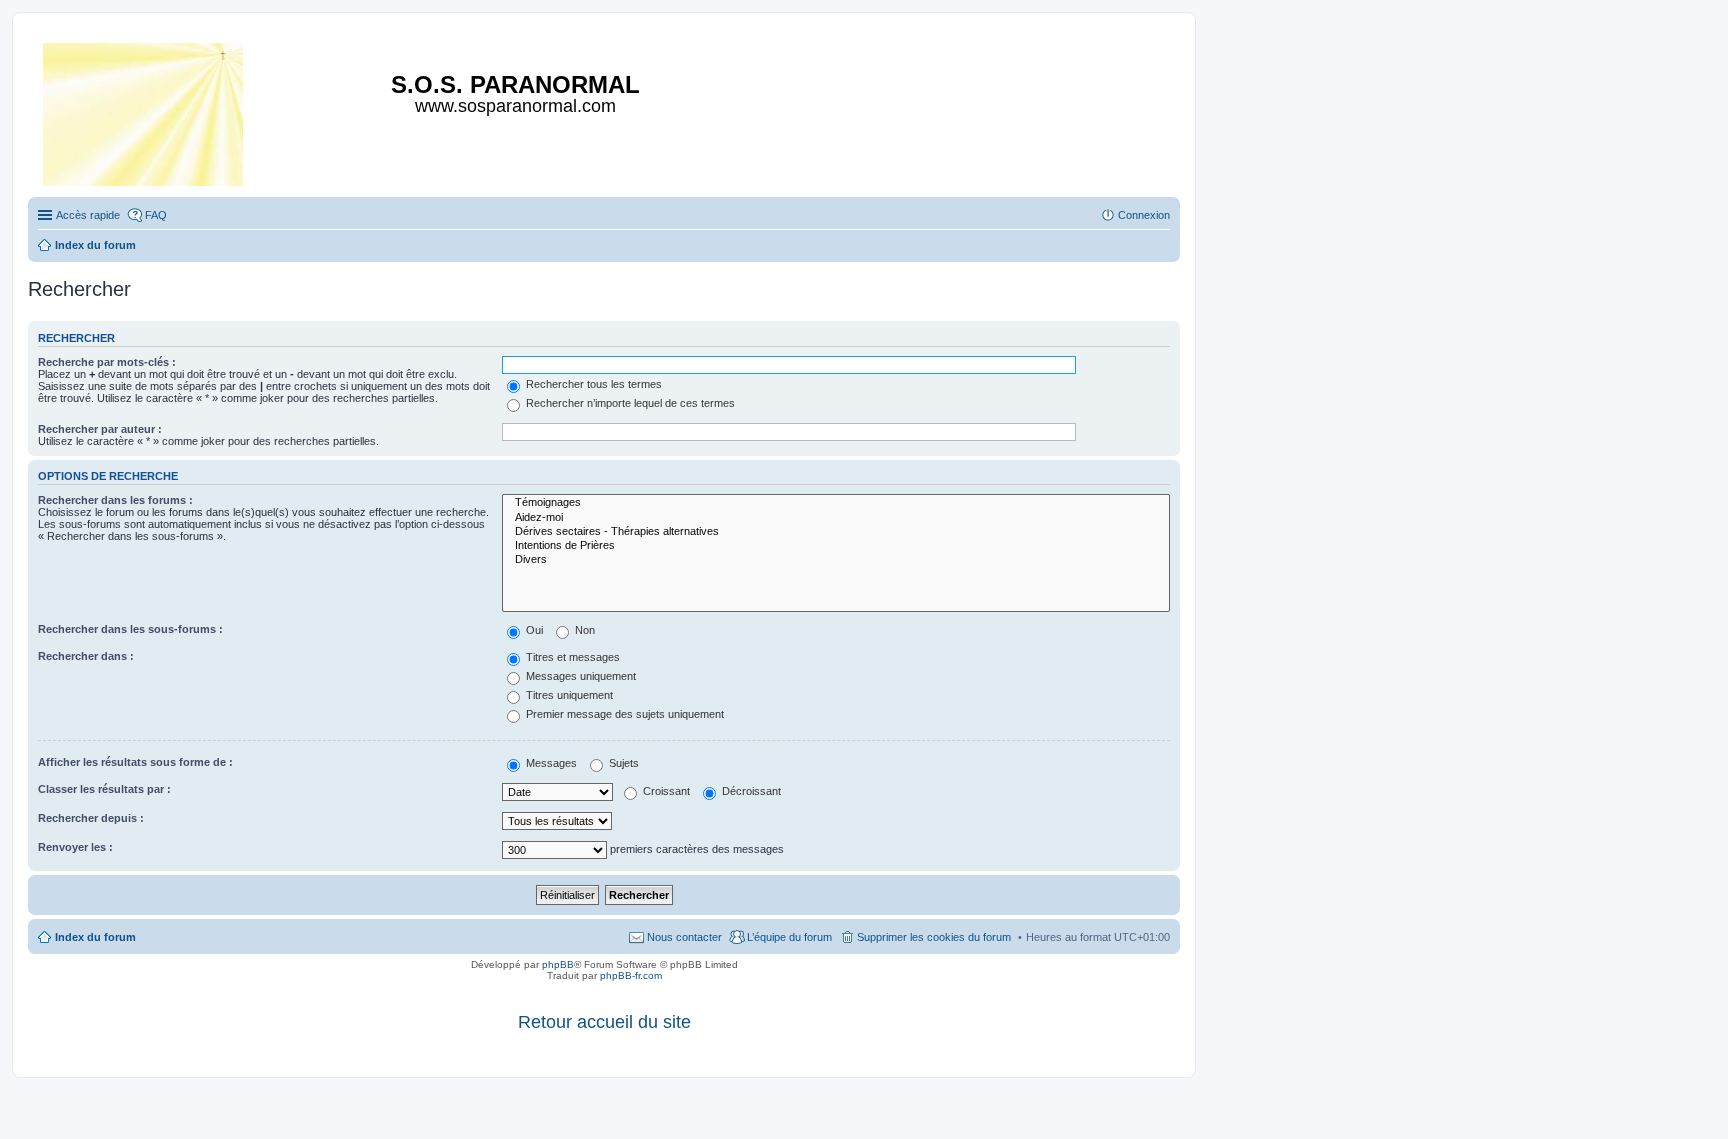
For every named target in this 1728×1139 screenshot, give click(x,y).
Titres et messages (571, 657)
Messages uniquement (579, 676)
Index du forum (95, 937)
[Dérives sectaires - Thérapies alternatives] (836, 532)
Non (583, 630)
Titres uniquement (568, 695)
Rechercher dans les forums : (115, 500)
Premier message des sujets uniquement (623, 714)
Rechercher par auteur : (100, 429)
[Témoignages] (836, 503)
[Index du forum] (144, 110)
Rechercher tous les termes (592, 384)
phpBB (558, 964)
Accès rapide (88, 215)
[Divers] (836, 560)
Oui (533, 630)
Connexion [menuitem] (1144, 215)
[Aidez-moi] (836, 518)
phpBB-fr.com (631, 975)
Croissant (665, 791)
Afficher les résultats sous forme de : (135, 762)
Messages (550, 763)
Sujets (622, 763)
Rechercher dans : (86, 656)
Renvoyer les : (75, 847)
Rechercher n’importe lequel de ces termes (629, 403)
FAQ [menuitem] (156, 215)
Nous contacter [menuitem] (684, 937)
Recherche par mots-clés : (107, 362)
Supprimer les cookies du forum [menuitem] (934, 937)
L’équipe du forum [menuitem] (789, 937)
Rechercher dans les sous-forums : (130, 629)
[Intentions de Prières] (836, 546)
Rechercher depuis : (91, 818)
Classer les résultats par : (104, 789)
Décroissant (750, 791)
